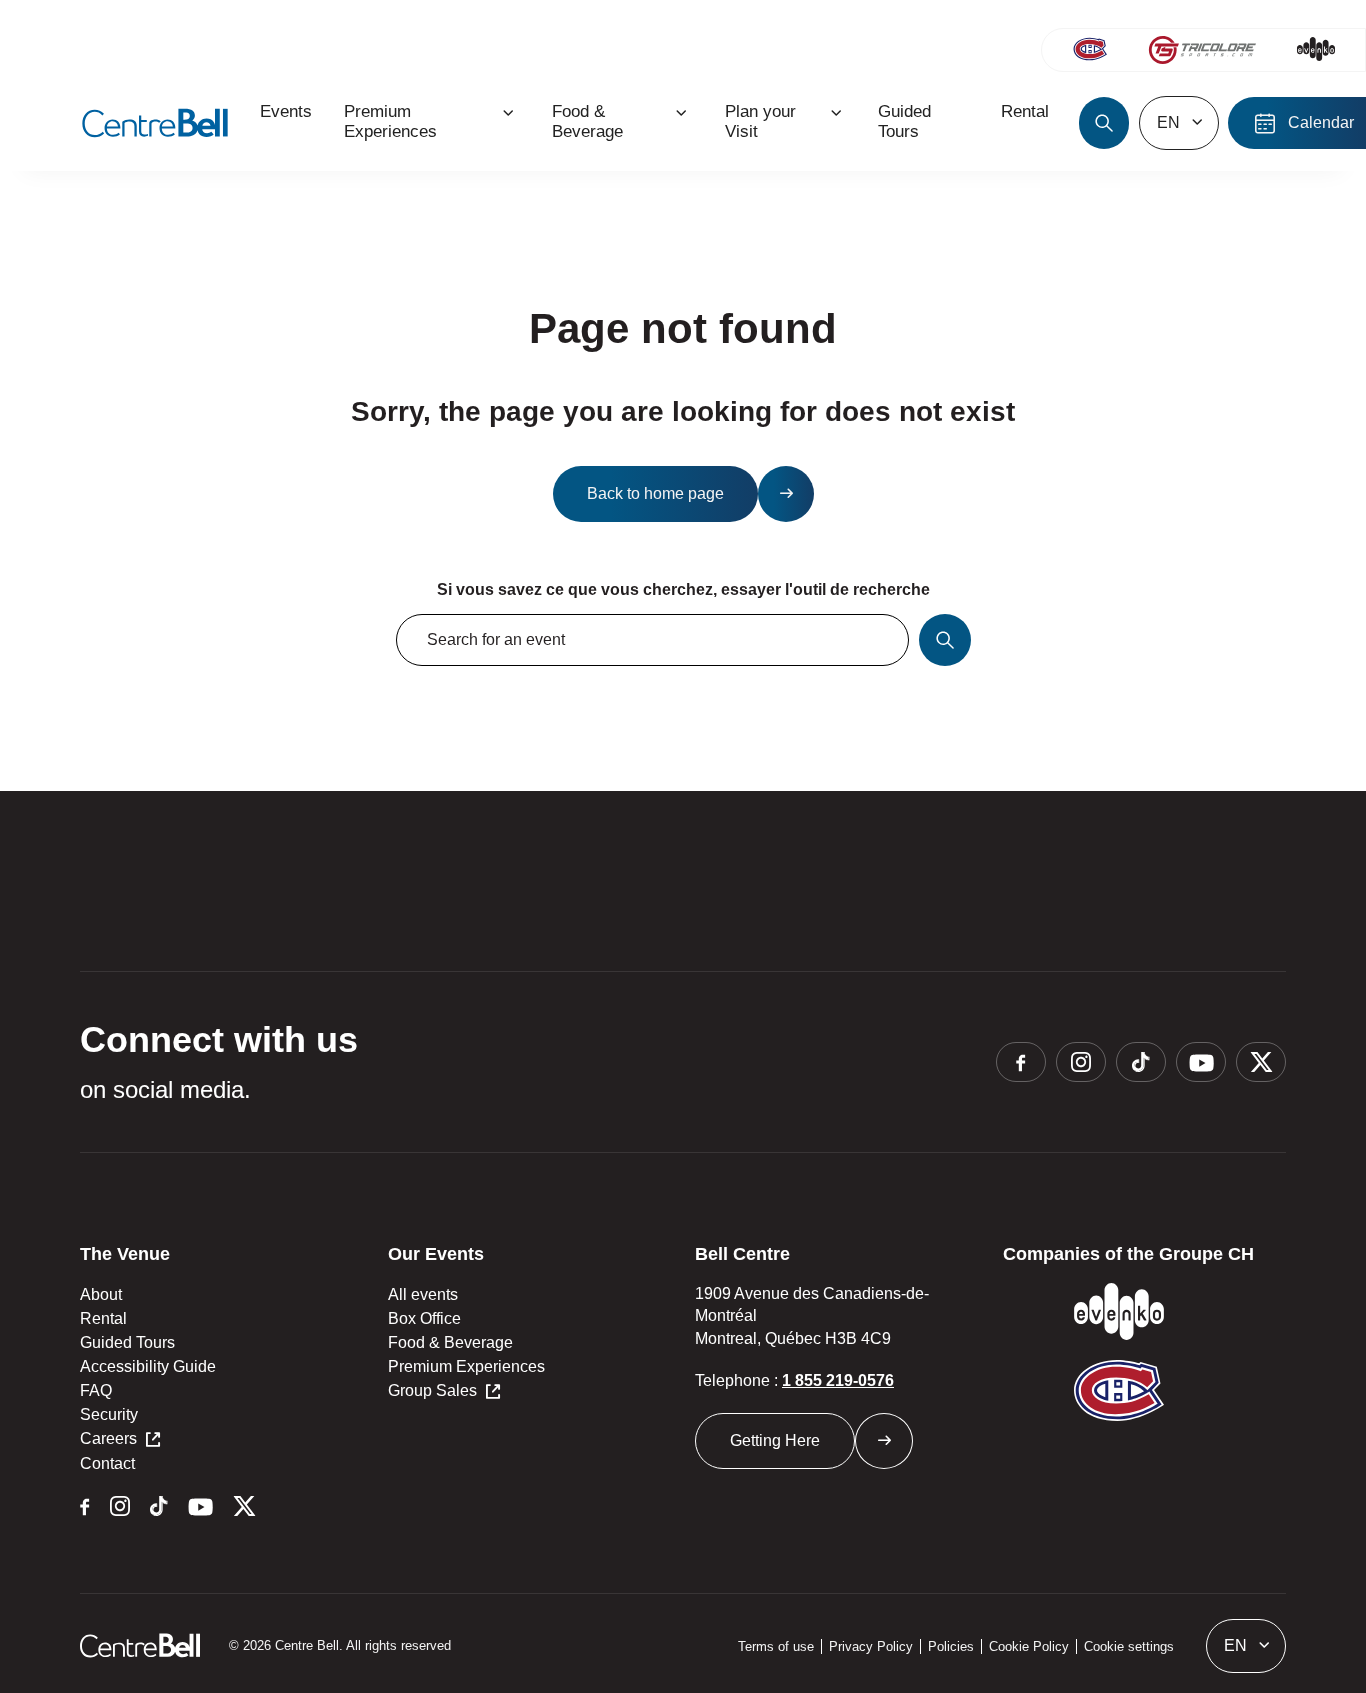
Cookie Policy (1029, 1646)
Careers (108, 1438)
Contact (107, 1463)
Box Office (424, 1318)
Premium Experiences (466, 1366)
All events (423, 1294)
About (101, 1294)
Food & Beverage (450, 1342)
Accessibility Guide (148, 1366)
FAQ (96, 1390)
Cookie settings (1129, 1646)
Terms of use (776, 1646)
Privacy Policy (871, 1646)
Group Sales (432, 1390)
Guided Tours (127, 1342)
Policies (951, 1646)
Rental (103, 1318)
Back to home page (655, 493)
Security (109, 1414)
